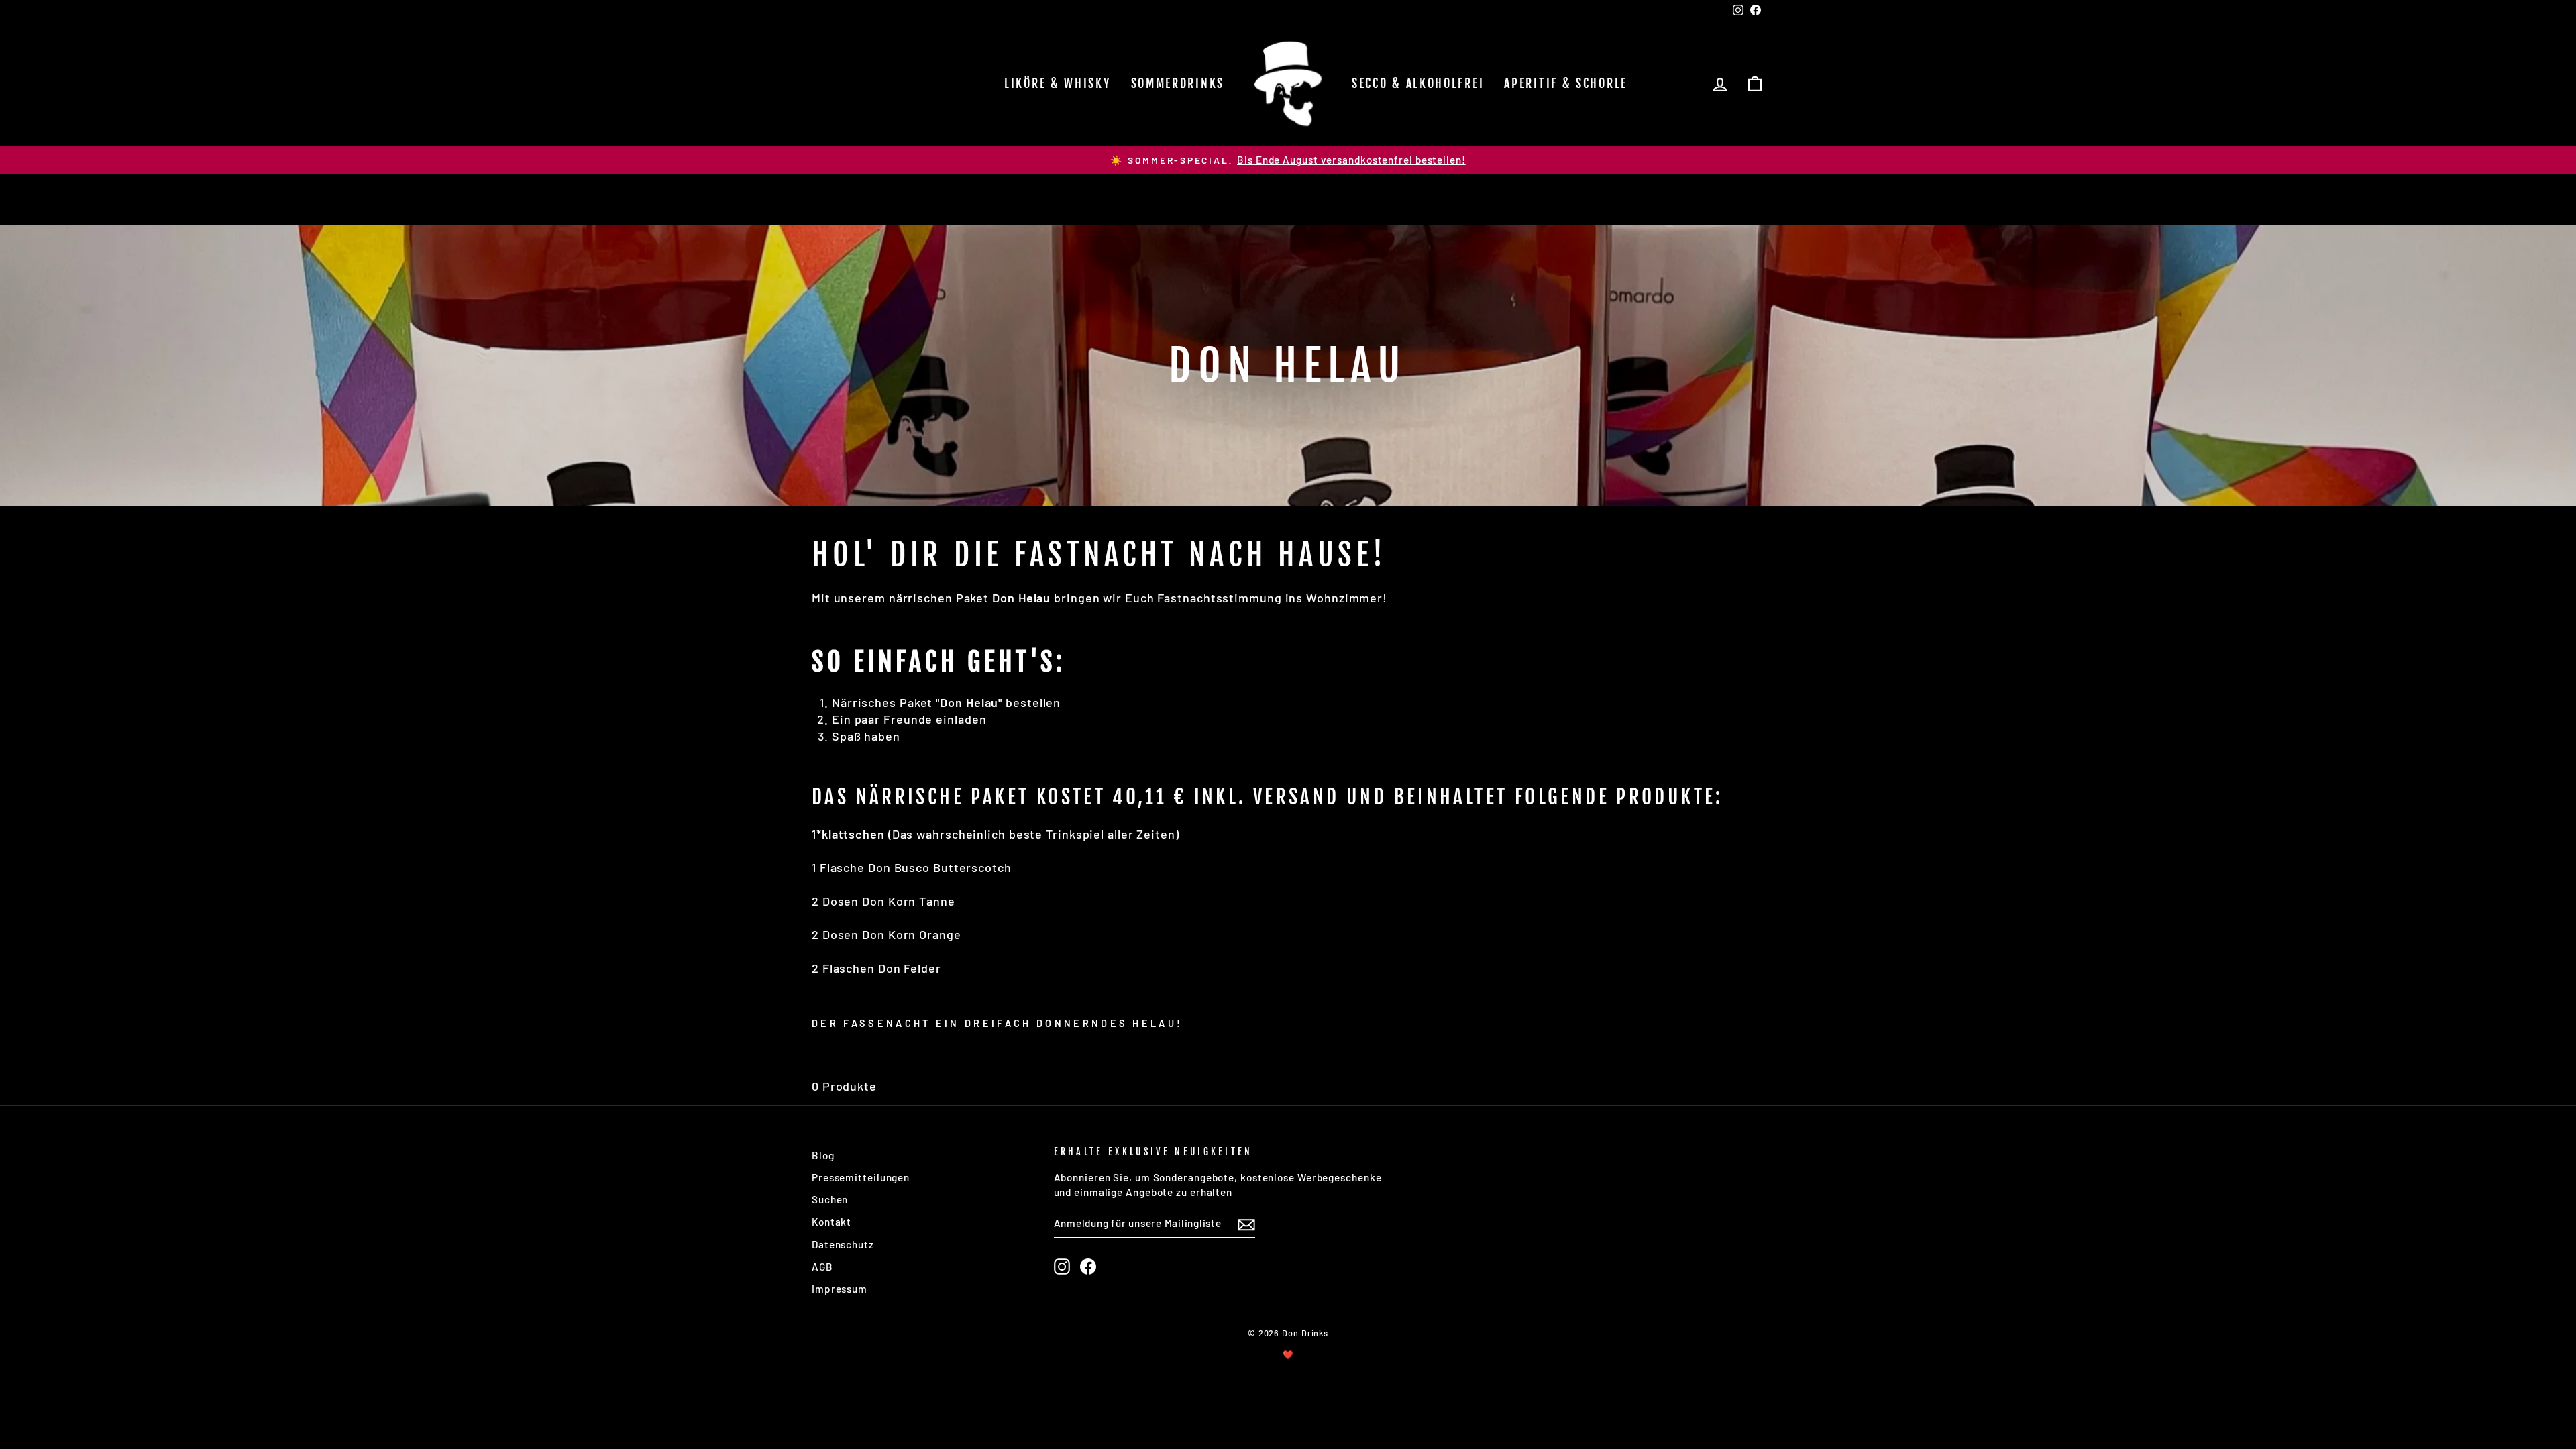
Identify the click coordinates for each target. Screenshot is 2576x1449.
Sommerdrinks (1178, 83)
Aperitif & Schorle (1566, 83)
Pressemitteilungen (861, 1177)
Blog (823, 1155)
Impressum (840, 1289)
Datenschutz (843, 1244)
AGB (822, 1267)
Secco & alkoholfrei (1418, 83)
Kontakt (831, 1222)
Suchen (830, 1199)
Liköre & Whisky (1058, 83)
